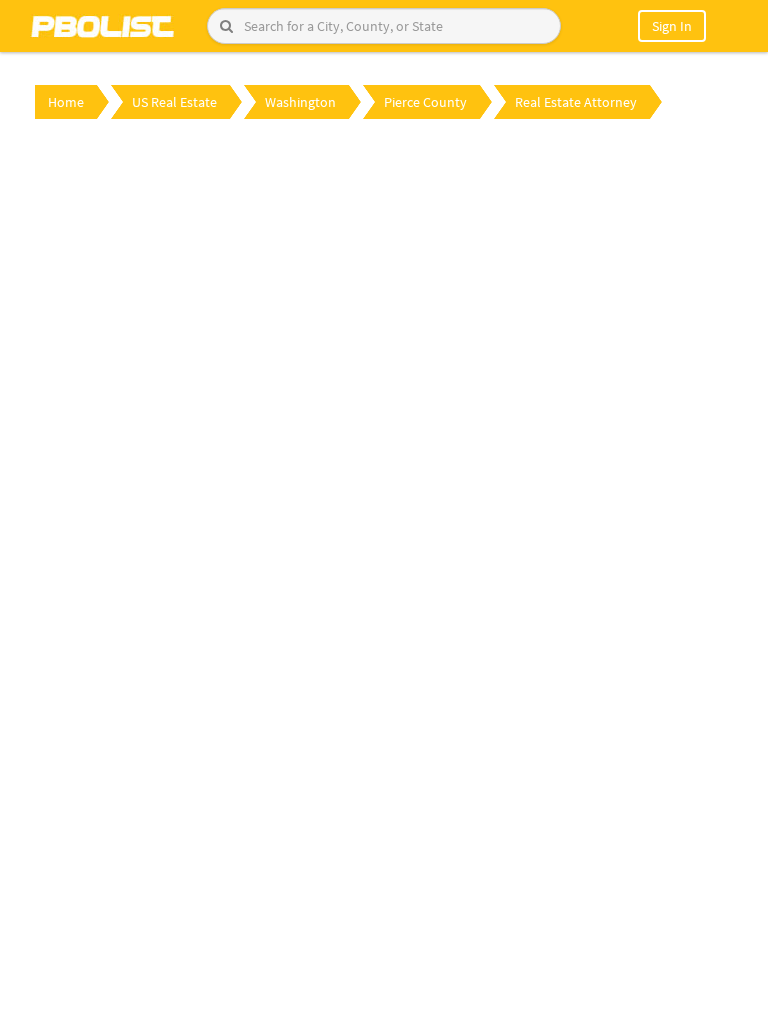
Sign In (672, 26)
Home (66, 102)
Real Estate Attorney (576, 102)
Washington (300, 102)
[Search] (226, 26)
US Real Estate (174, 102)
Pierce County (425, 102)
